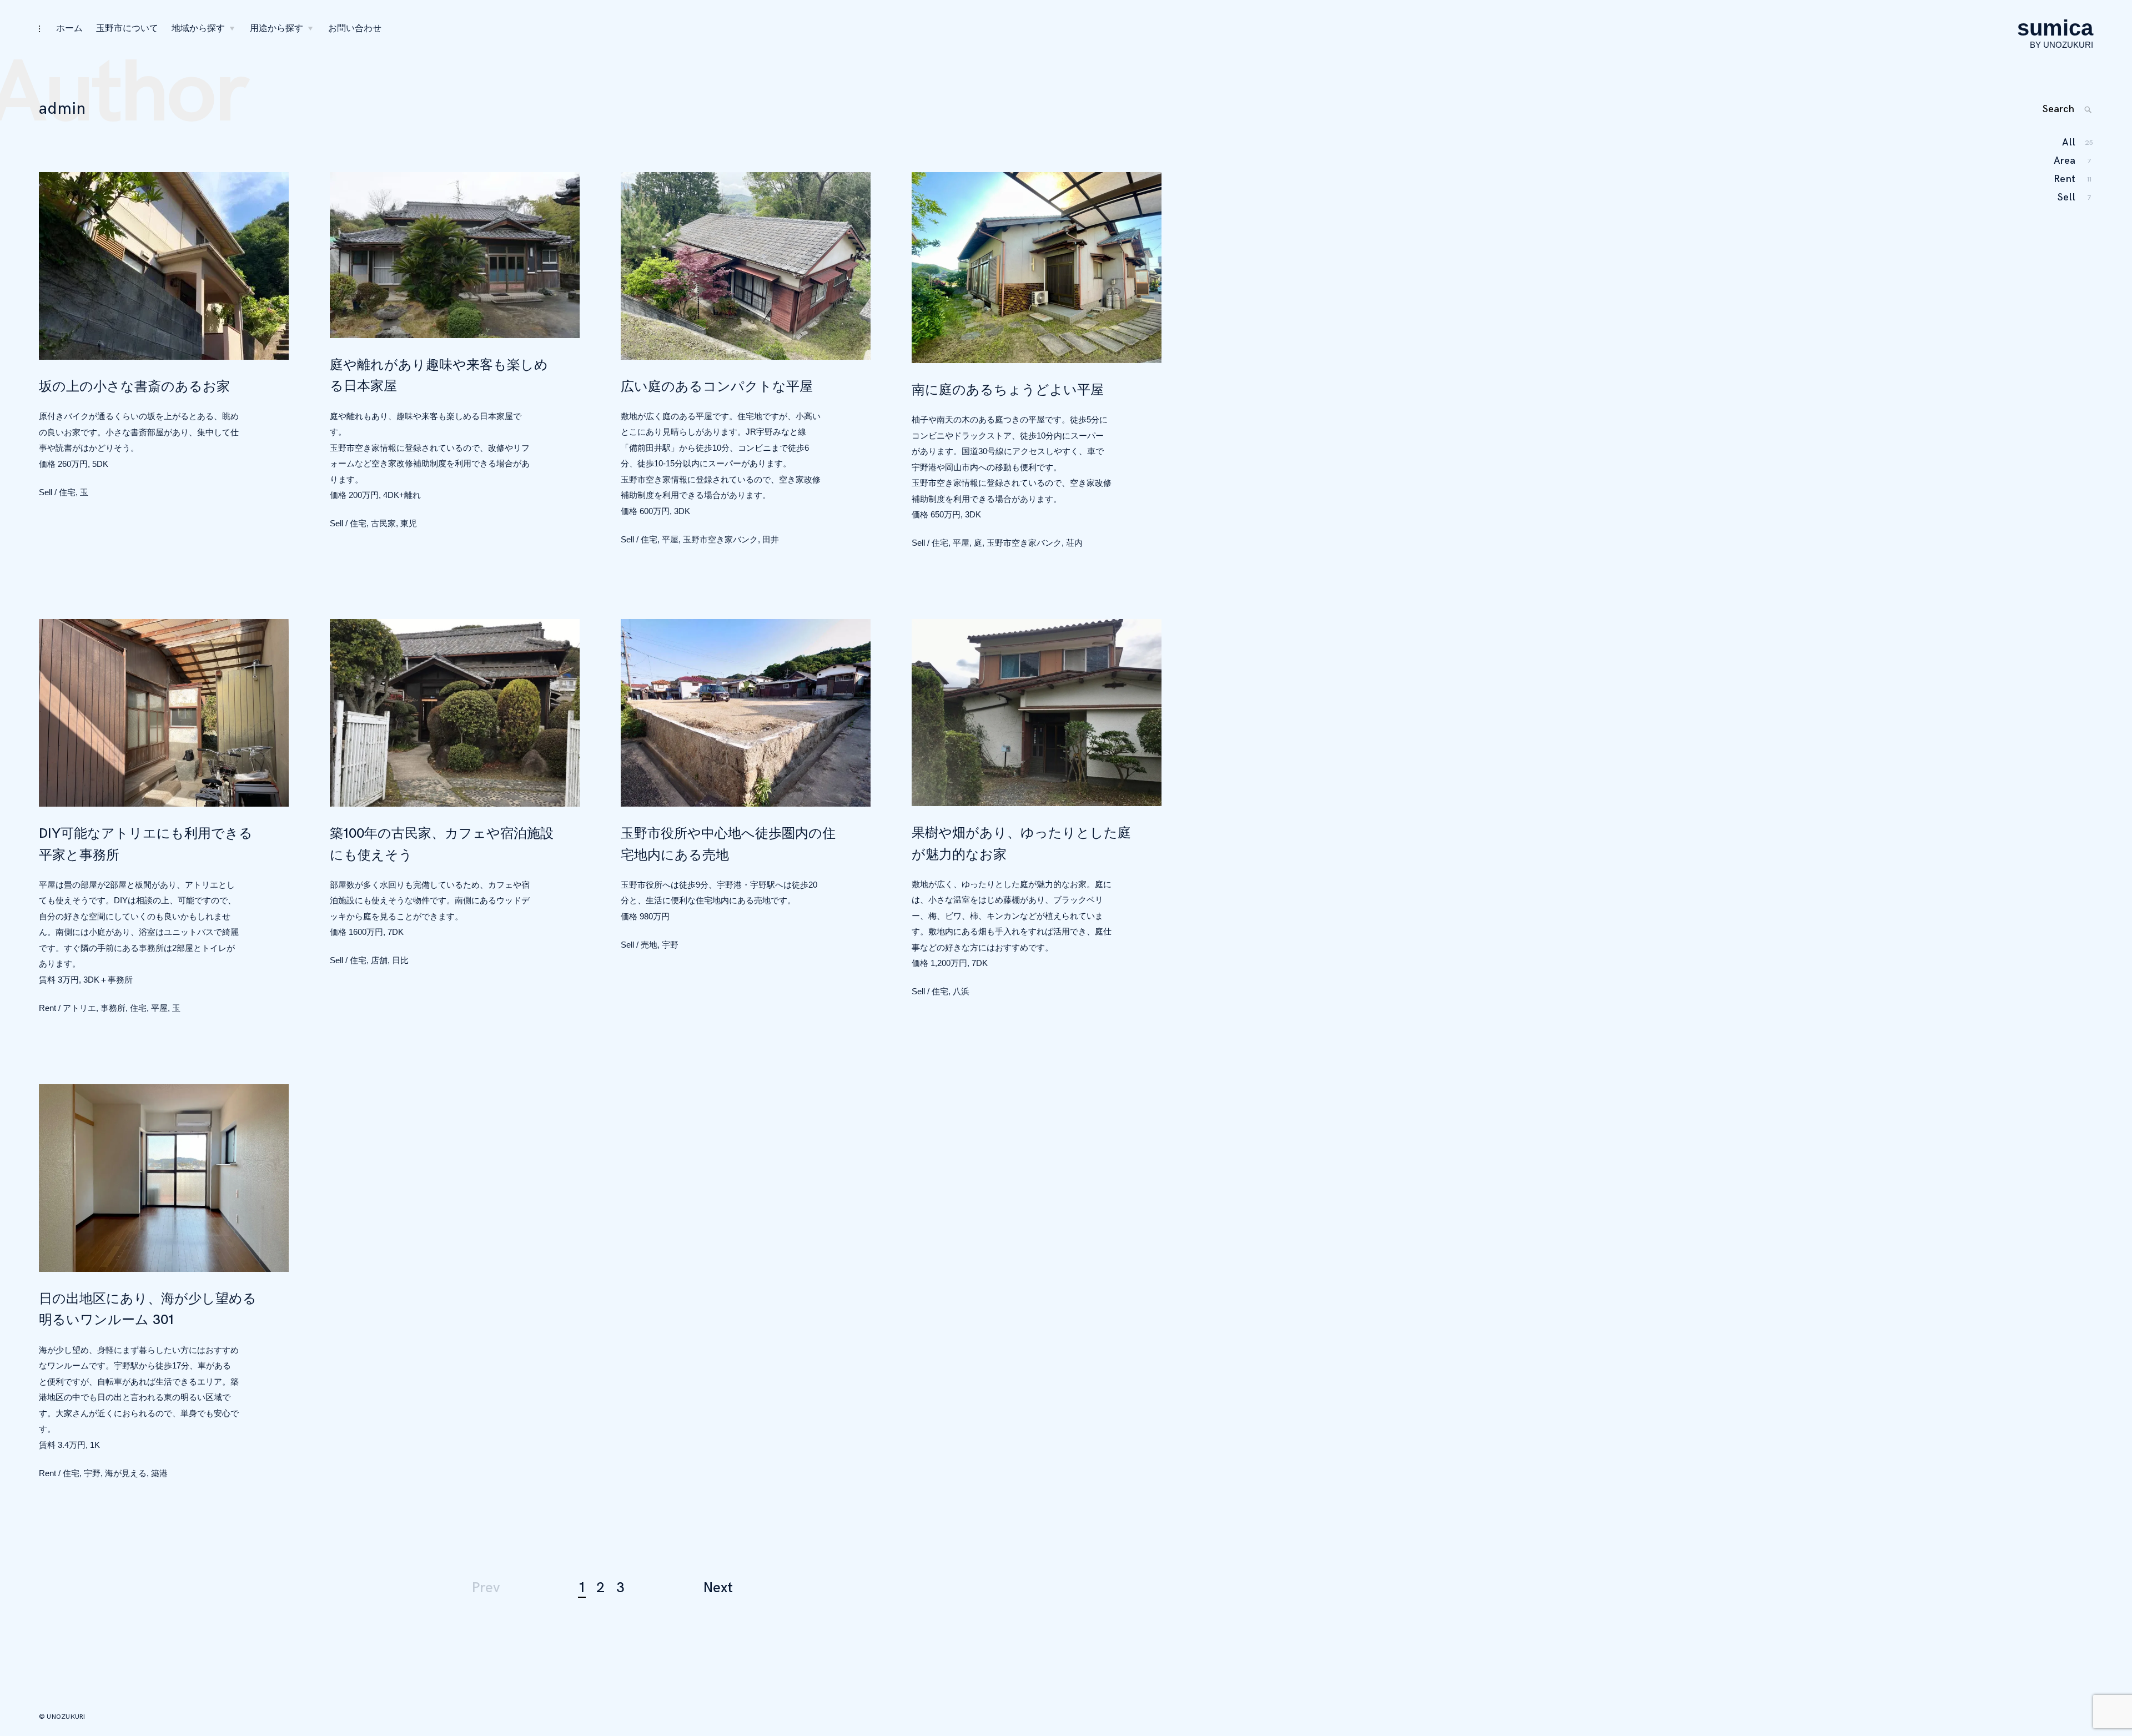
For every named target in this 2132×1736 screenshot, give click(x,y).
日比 (400, 960)
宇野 (670, 945)
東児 (409, 523)
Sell (46, 492)
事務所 (113, 1008)
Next (718, 1588)
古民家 (383, 523)
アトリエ (79, 1008)
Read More (28, 266)
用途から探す (276, 29)
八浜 (961, 991)
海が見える (126, 1473)
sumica (2055, 28)
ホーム (69, 29)
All (2069, 142)
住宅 (67, 492)
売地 (649, 945)
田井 (771, 539)
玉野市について (127, 29)
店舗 (379, 960)
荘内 (1074, 543)
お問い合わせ (355, 29)
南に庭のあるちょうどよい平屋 (1008, 390)
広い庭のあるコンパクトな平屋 (717, 387)
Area (2065, 161)
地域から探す (198, 29)
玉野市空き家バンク (720, 539)
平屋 (670, 539)
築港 (159, 1473)
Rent (47, 1008)
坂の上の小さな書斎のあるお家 (134, 387)
